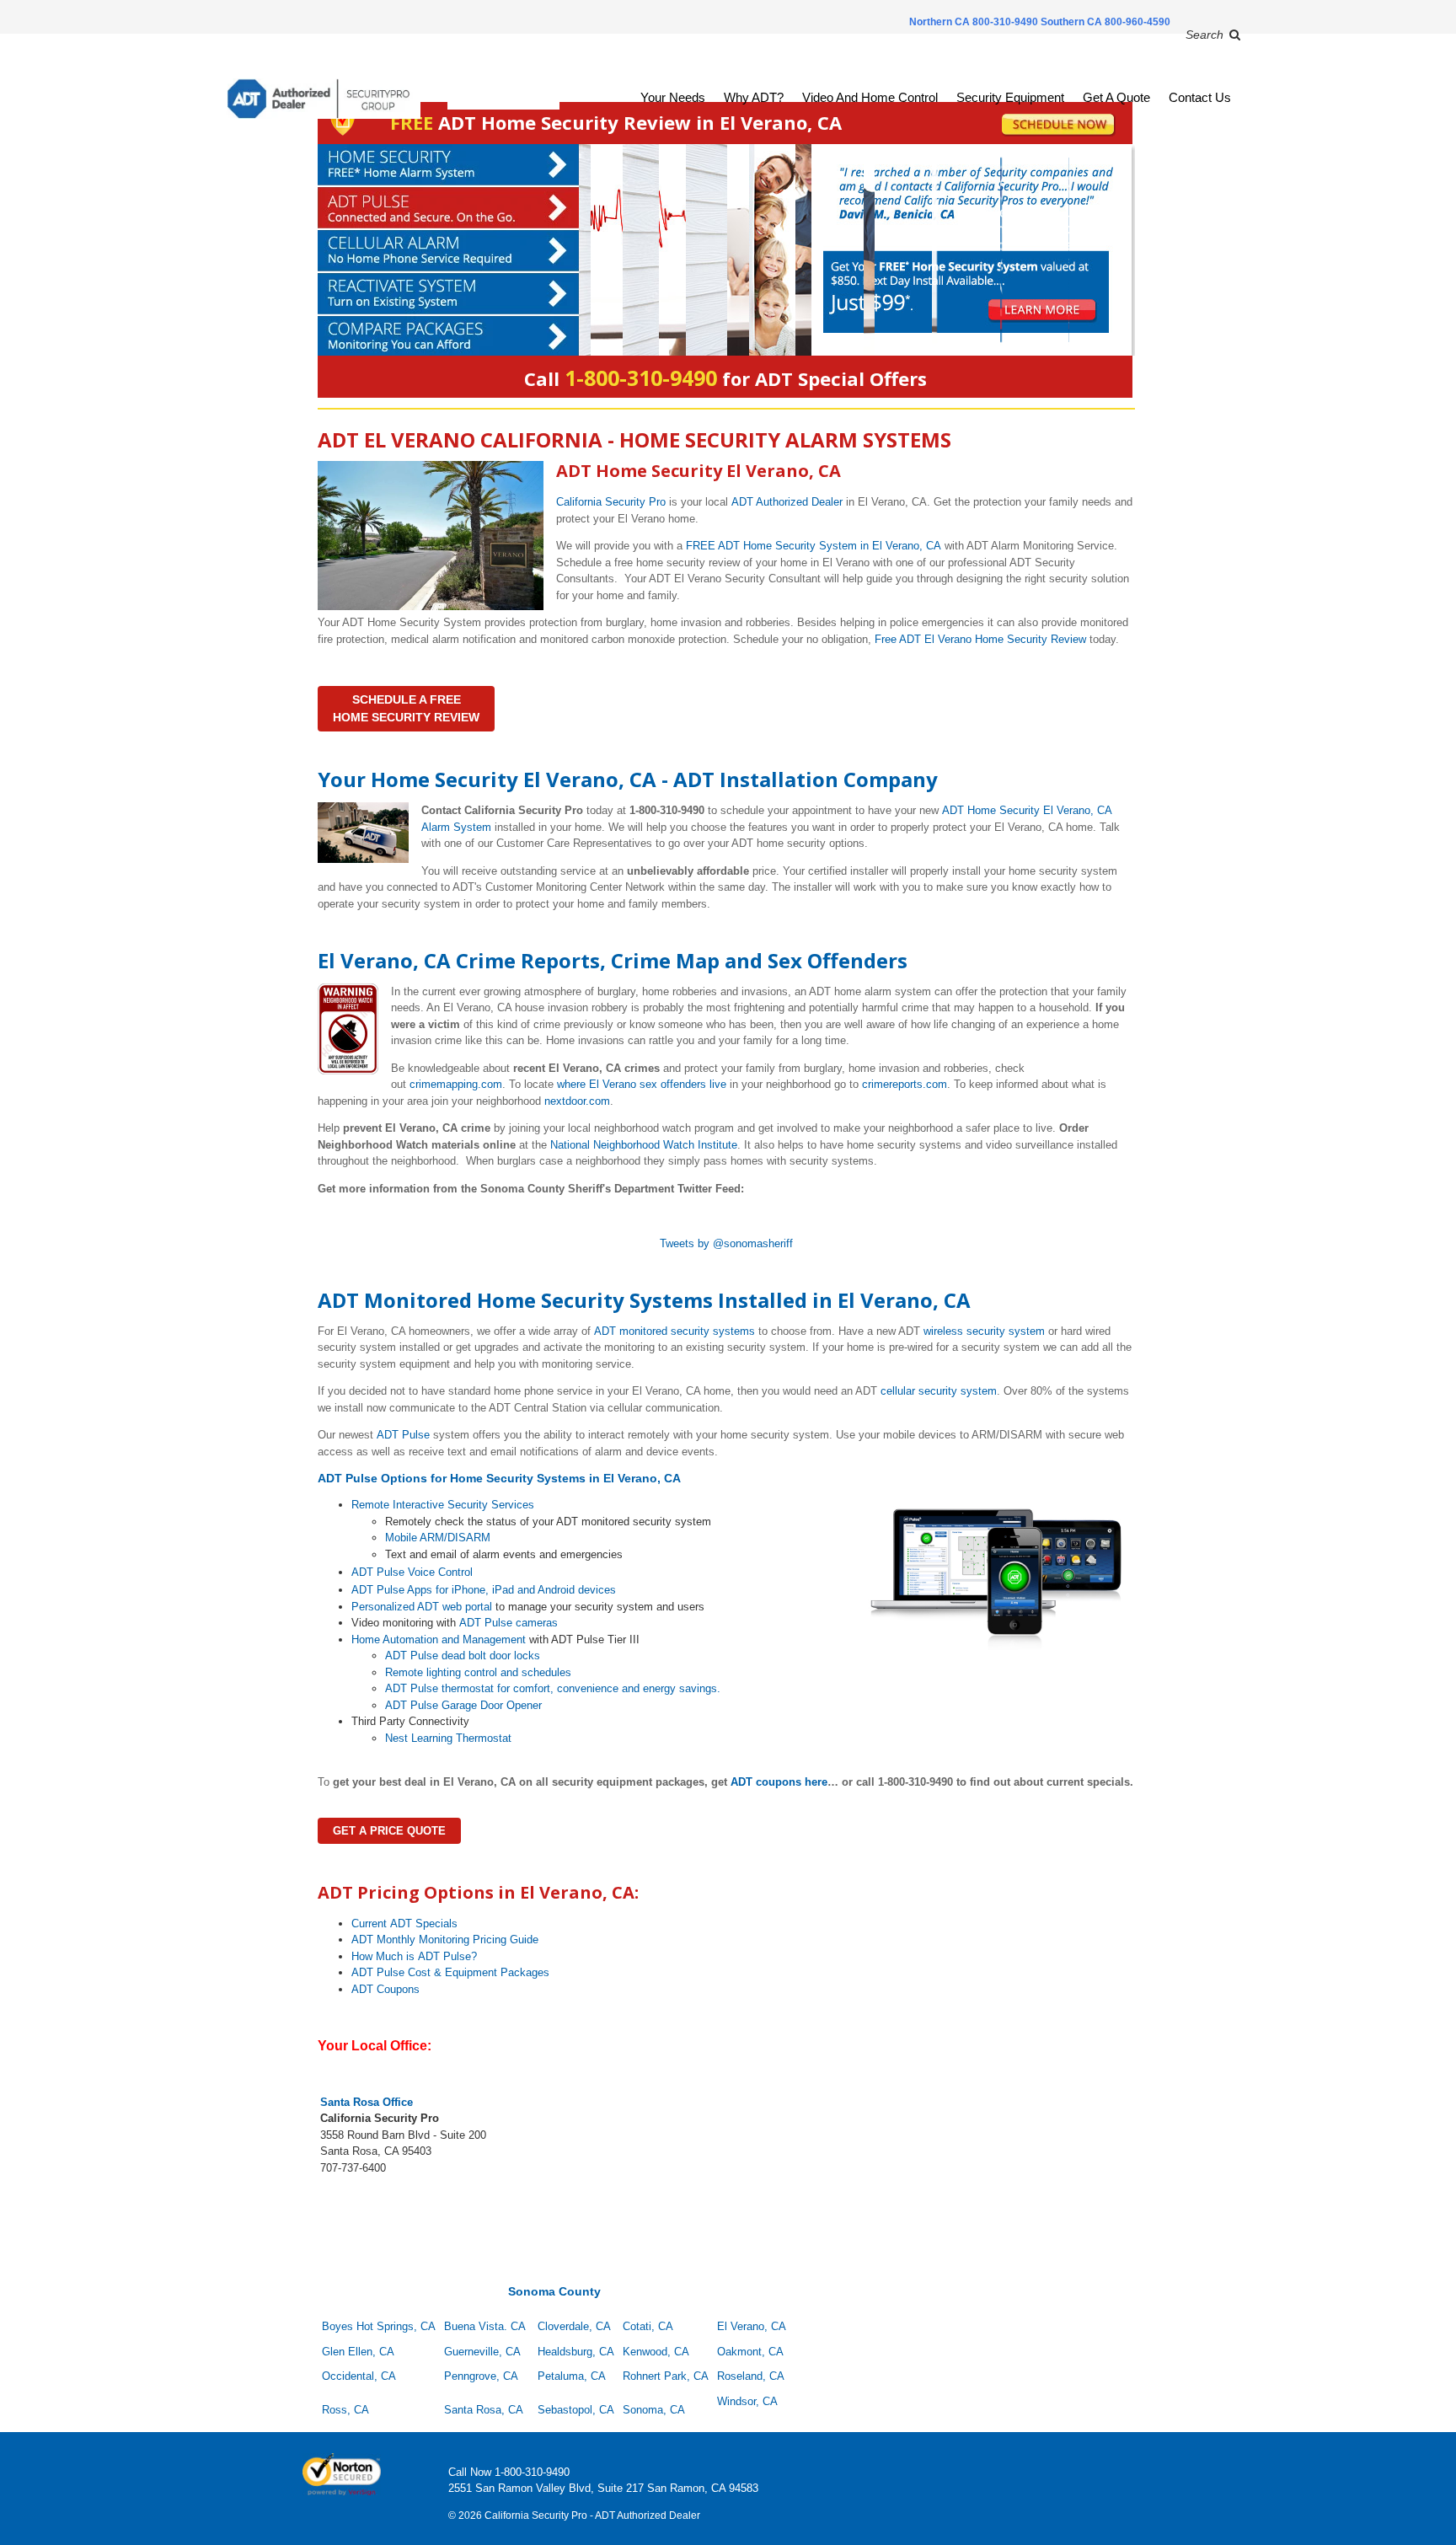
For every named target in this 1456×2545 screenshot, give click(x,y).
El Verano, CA (752, 2326)
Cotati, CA (648, 2326)
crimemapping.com (456, 1084)
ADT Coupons (385, 1989)
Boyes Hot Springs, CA (379, 2326)
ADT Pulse (403, 1435)
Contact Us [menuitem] (1200, 97)
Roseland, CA (751, 2376)
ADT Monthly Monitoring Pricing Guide (445, 1940)
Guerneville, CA (482, 2352)
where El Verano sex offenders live (642, 1084)
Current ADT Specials (404, 1923)
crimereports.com (905, 1084)
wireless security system (984, 1331)
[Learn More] (725, 250)
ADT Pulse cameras (509, 1623)
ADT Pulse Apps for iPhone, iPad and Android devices (484, 1590)
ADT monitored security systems (674, 1331)
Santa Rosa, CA (484, 2410)
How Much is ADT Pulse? (414, 1956)
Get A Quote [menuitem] (1116, 97)
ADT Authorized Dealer (787, 502)
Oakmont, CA (750, 2352)
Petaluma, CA (572, 2376)
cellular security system (939, 1391)
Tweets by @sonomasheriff (726, 1243)
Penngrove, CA (481, 2376)
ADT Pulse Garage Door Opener (463, 1705)
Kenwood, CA (656, 2352)
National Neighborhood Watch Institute (644, 1145)
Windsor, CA (747, 2401)
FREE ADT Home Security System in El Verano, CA (814, 546)
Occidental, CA (359, 2376)
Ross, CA (345, 2410)
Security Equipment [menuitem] (1010, 97)
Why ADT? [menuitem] (754, 97)
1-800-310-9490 (532, 2472)
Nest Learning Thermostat (448, 1738)
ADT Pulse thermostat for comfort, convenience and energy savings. (553, 1688)
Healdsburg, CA (576, 2352)
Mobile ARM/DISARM (438, 1538)
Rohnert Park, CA (666, 2376)
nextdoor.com (577, 1101)
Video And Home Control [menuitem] (870, 97)
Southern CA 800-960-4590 (1105, 22)
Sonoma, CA (654, 2410)
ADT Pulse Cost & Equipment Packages (450, 1972)
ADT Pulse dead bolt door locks (463, 1656)
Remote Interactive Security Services (443, 1505)
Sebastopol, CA (576, 2410)
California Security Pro (611, 502)
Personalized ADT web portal (422, 1607)
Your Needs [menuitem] (673, 97)
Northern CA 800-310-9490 (975, 22)
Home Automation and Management (439, 1640)
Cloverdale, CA (574, 2326)
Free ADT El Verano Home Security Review (980, 639)
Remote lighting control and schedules (478, 1672)
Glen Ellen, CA (360, 2352)
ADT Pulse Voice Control (412, 1572)
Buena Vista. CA (485, 2326)
